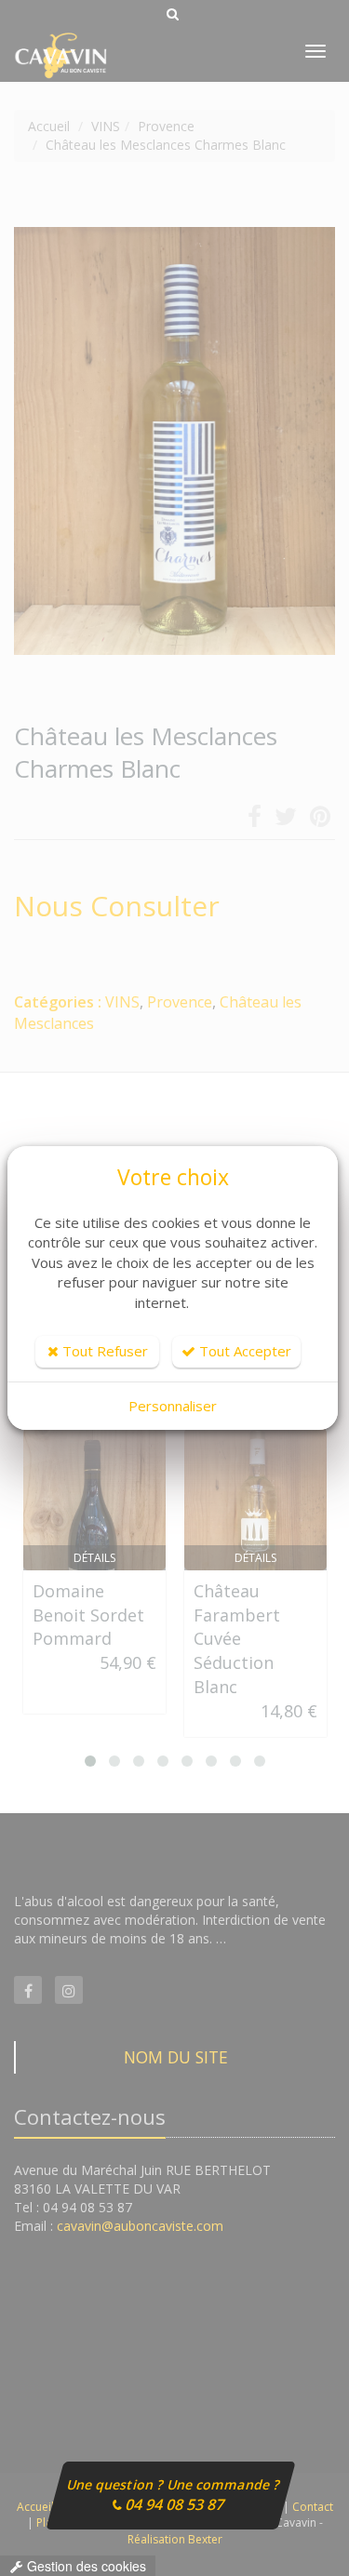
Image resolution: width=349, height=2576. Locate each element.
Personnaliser (173, 1406)
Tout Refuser (103, 1351)
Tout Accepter (243, 1351)
